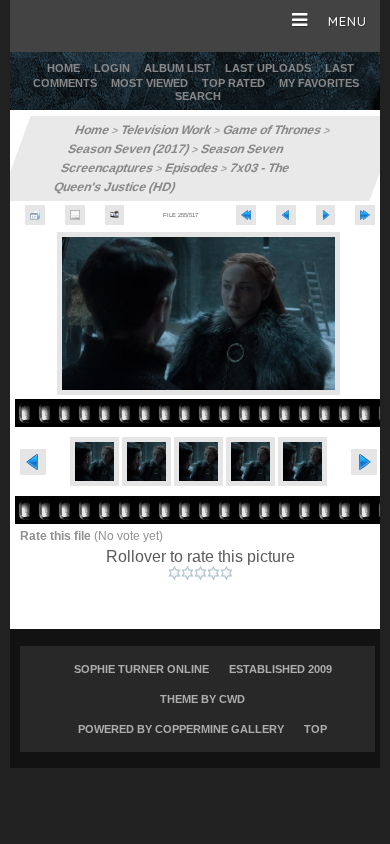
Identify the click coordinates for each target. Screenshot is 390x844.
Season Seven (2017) (129, 149)
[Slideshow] (115, 215)
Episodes (192, 168)
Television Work (166, 130)
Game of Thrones (272, 130)
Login (112, 68)
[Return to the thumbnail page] (35, 215)
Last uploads (268, 68)
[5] (226, 573)
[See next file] (326, 215)
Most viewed (149, 83)
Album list (177, 68)
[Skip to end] (365, 215)
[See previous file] (286, 215)
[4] (213, 573)
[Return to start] (246, 215)
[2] (187, 573)
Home (63, 68)
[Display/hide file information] (75, 215)
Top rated (233, 83)
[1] (174, 573)
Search (198, 96)
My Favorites (319, 83)
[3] (200, 573)
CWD (232, 699)
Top (315, 729)
